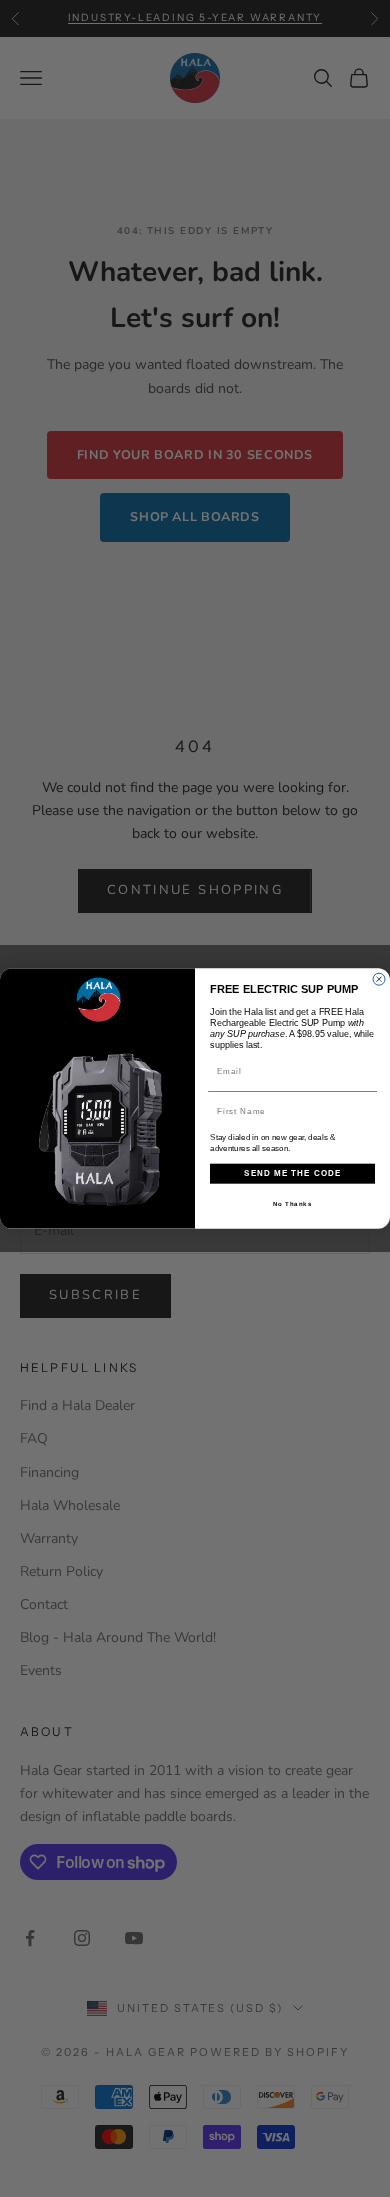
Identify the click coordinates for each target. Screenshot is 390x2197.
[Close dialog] (379, 979)
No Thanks (293, 1203)
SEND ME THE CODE (292, 1173)
